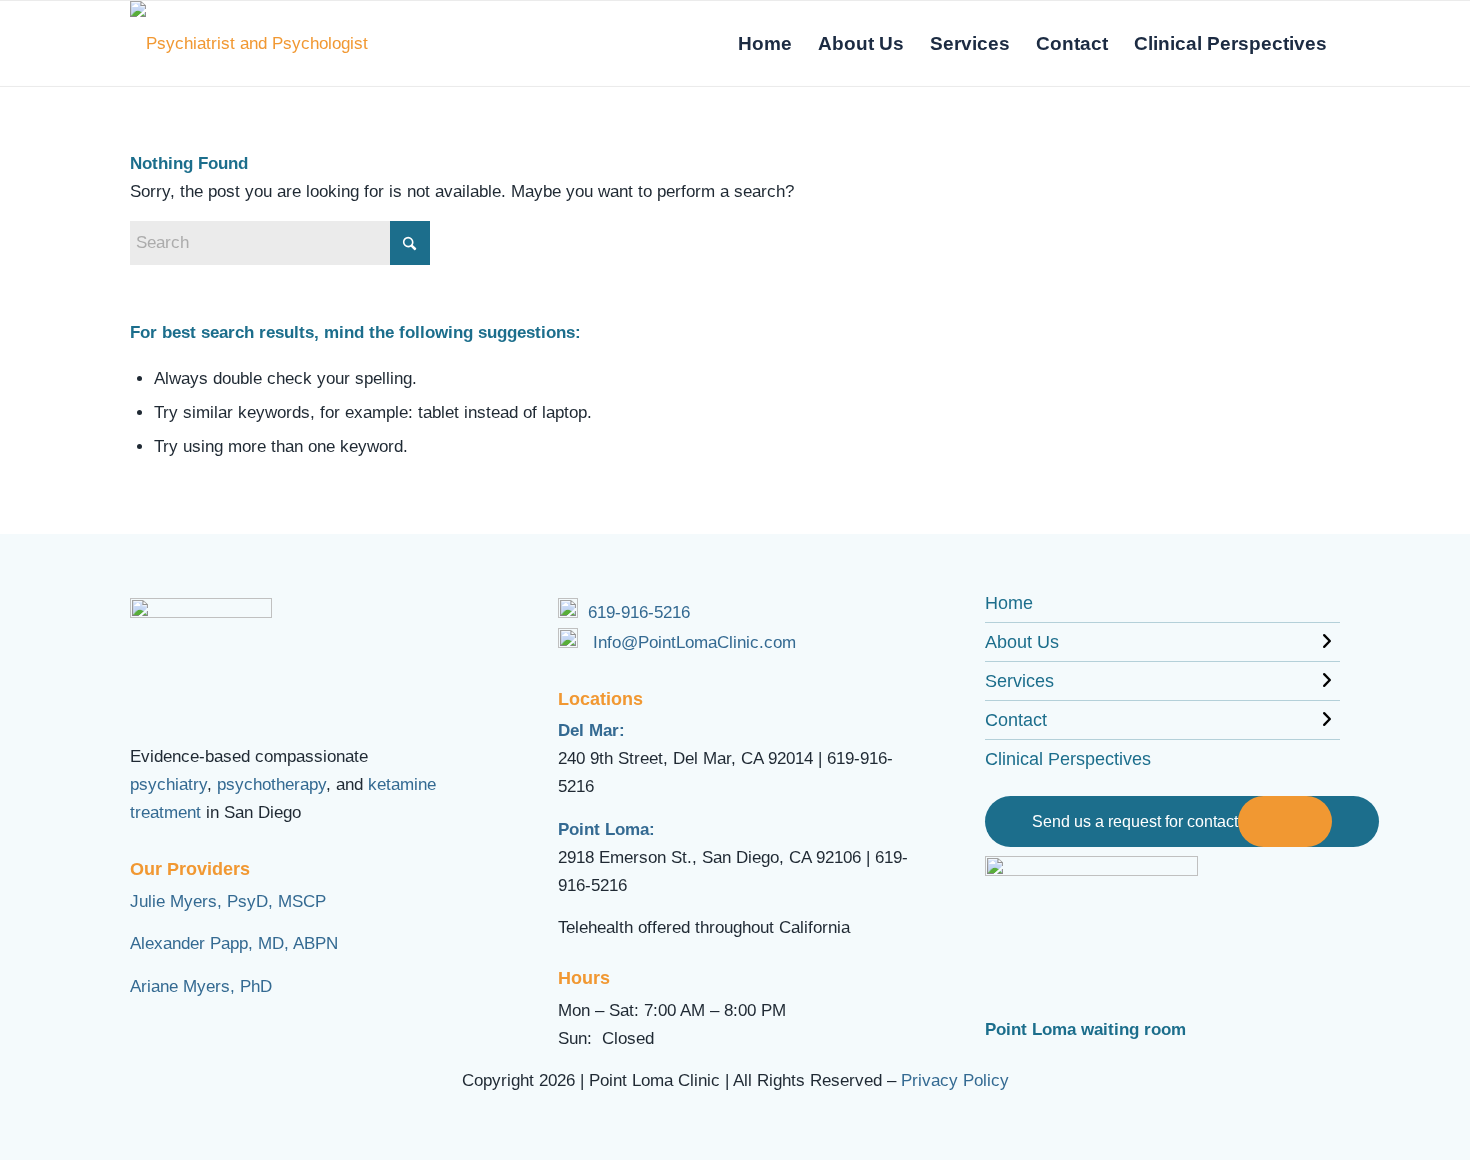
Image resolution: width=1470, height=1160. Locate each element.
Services (1019, 681)
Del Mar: (591, 730)
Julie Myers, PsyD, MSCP (228, 901)
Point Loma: (606, 829)
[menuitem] (765, 43)
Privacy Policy (955, 1080)
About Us (1022, 642)
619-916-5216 (639, 612)
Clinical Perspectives (1068, 759)
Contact (1016, 720)
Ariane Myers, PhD (201, 986)
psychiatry (168, 784)
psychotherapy (271, 784)
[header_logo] (257, 43)
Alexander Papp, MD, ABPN (234, 943)
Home (1009, 603)
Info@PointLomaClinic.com (694, 642)
